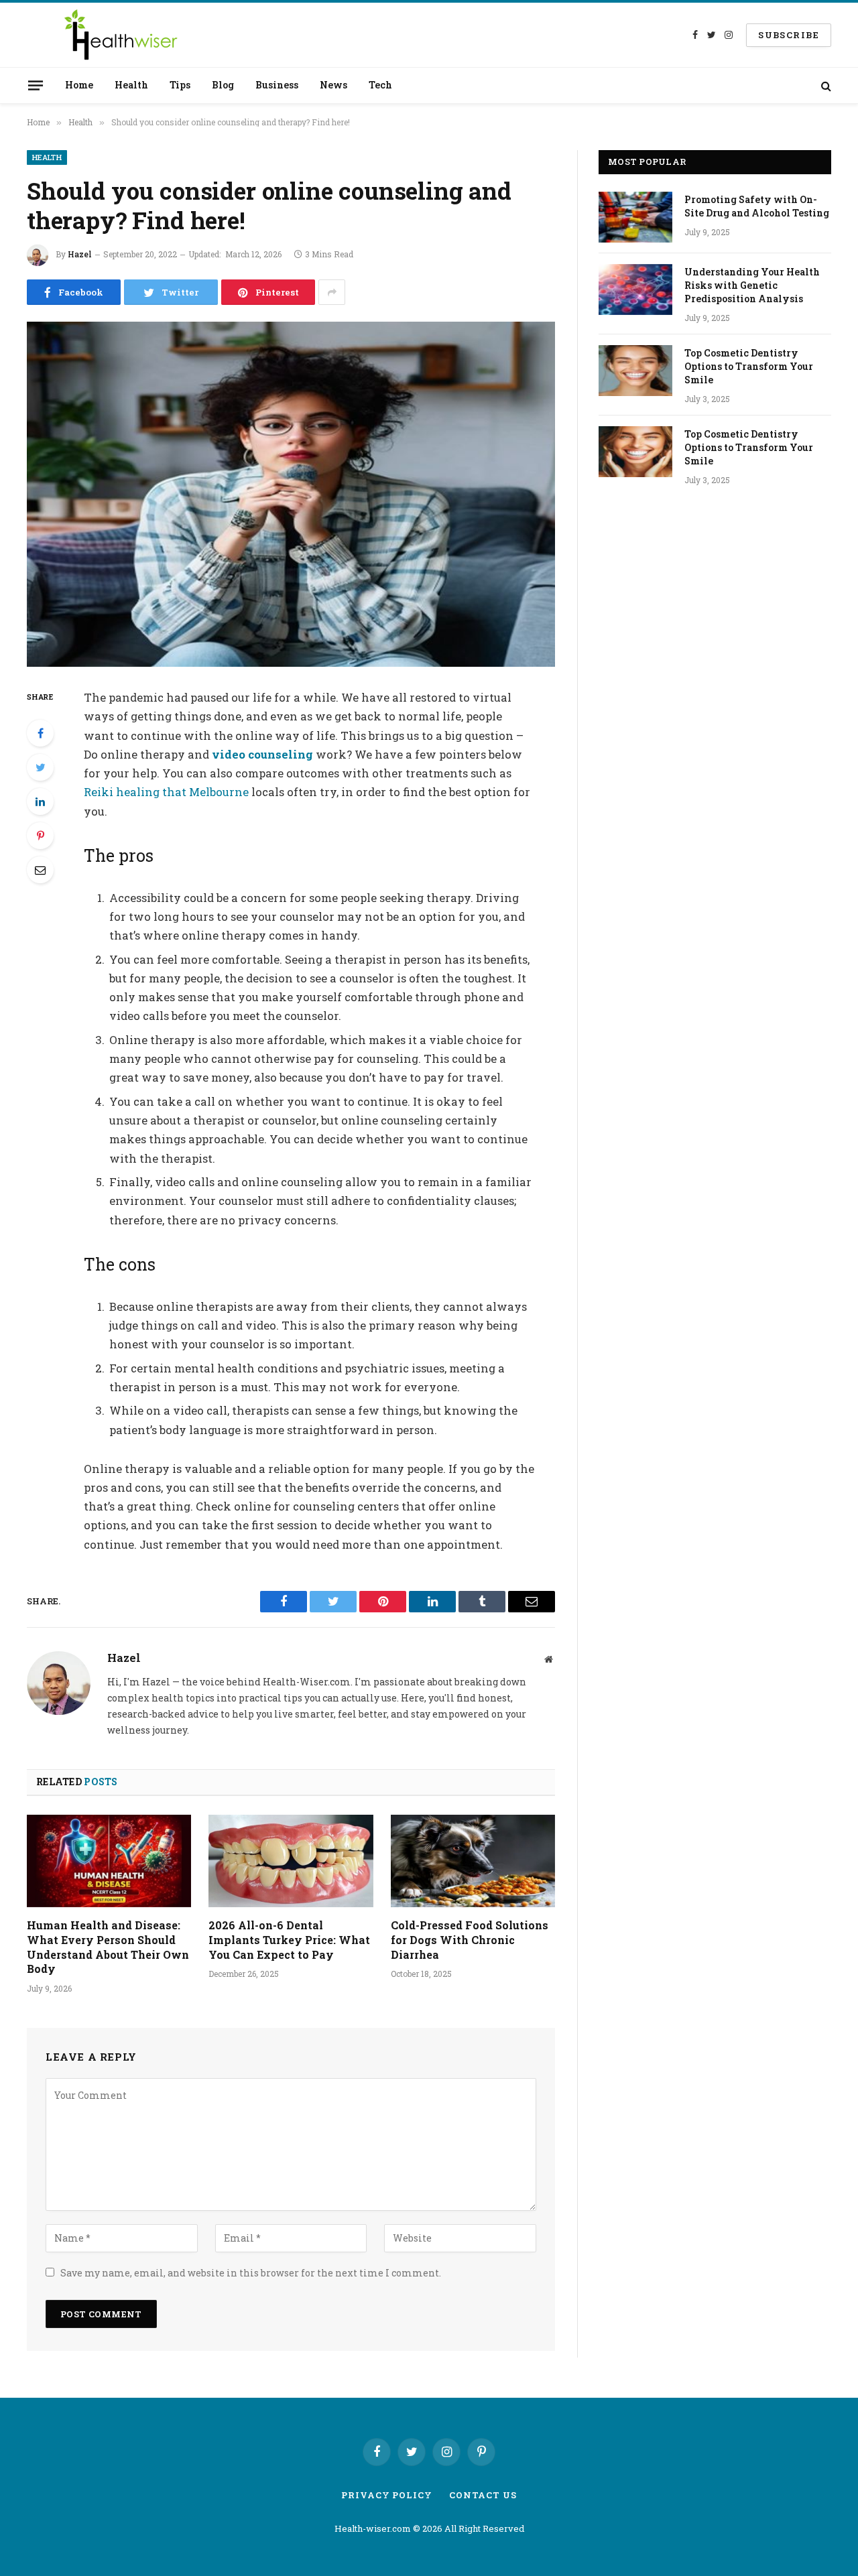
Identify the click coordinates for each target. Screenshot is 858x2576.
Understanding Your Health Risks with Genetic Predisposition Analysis (752, 285)
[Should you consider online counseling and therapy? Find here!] (291, 494)
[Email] (40, 870)
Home (79, 85)
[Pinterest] (40, 836)
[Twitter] (40, 767)
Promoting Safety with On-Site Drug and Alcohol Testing (757, 206)
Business (277, 85)
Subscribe (789, 35)
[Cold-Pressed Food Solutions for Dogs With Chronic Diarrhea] (473, 1861)
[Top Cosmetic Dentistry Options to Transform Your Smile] (635, 371)
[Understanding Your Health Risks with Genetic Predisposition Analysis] (635, 289)
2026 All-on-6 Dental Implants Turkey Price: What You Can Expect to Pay (289, 1940)
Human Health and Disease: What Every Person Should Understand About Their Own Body (108, 1947)
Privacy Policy (387, 2495)
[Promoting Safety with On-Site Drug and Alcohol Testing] (635, 217)
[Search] (825, 85)
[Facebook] (40, 733)
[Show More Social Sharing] (332, 292)
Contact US (483, 2495)
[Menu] (36, 85)
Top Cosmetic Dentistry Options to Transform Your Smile (749, 366)
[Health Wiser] (120, 35)
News (333, 85)
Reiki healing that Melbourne (166, 792)
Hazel (80, 254)
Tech (380, 85)
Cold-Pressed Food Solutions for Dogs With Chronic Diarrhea (470, 1940)
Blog (223, 85)
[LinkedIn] (40, 801)
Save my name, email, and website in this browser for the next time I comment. (251, 2273)
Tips (180, 85)
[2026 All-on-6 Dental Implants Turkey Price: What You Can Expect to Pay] (291, 1861)
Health (131, 85)
